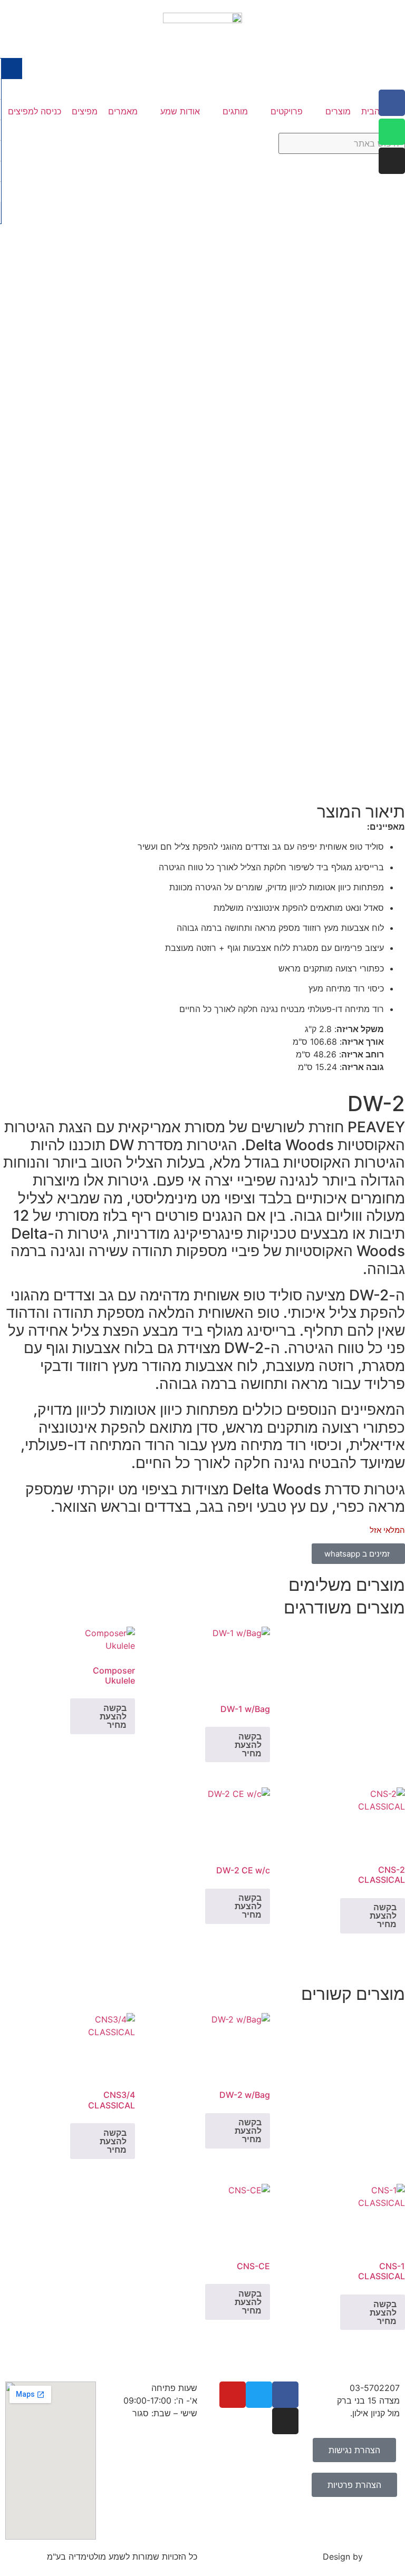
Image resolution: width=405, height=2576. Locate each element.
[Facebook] (392, 103)
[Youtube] (233, 2395)
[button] (332, 111)
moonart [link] (383, 2556)
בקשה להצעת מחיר (248, 1745)
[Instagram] (392, 161)
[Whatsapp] (392, 132)
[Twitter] (259, 2395)
